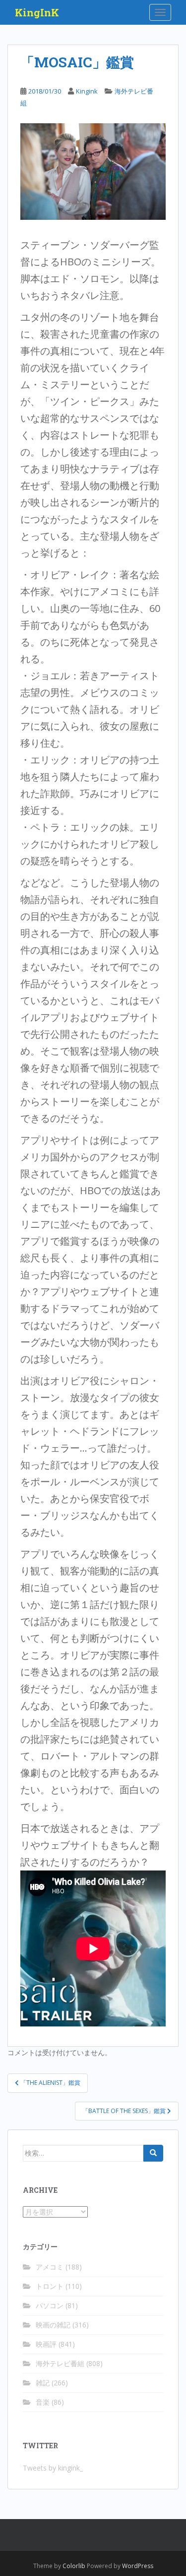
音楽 (43, 2402)
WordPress (138, 2566)
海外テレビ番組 (60, 2363)
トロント (50, 2286)
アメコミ (50, 2267)
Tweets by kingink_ (53, 2468)
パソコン (50, 2305)
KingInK (37, 12)
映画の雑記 (53, 2325)
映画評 (46, 2344)
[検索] (153, 2153)
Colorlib (74, 2566)
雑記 (43, 2383)
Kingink (87, 91)
